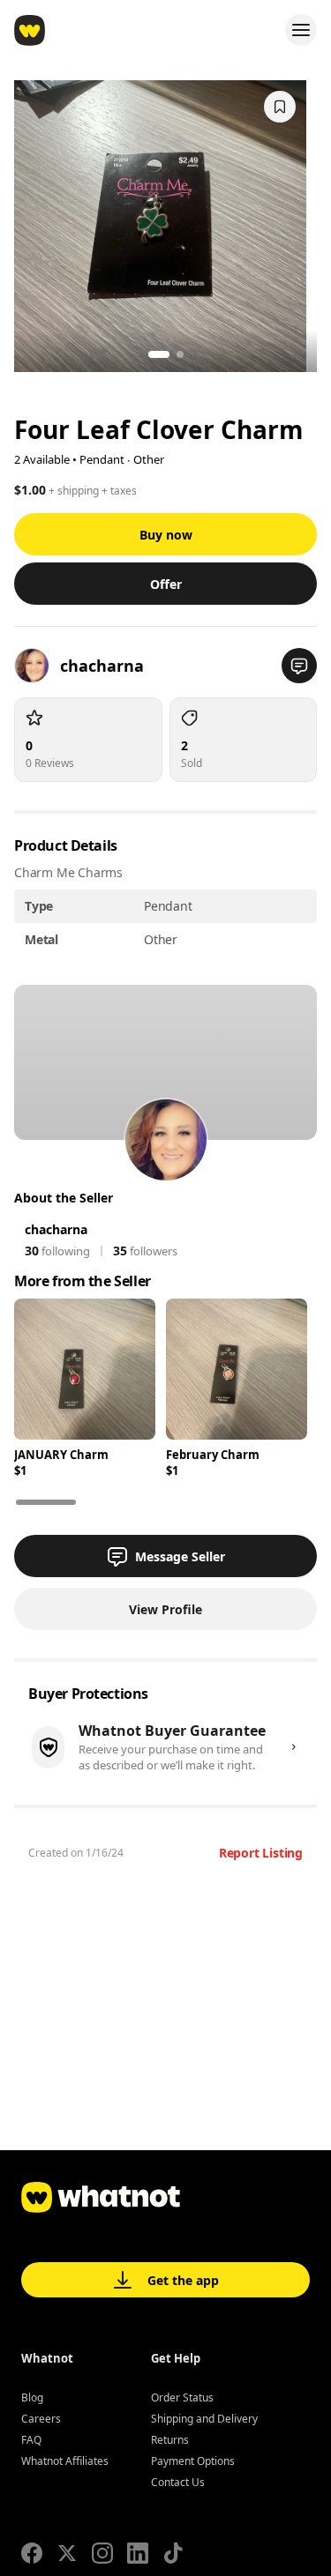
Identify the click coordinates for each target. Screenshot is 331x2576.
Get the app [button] (183, 2280)
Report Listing (261, 1853)
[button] (299, 666)
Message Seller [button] (180, 1556)
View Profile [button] (165, 1609)
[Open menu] (301, 30)
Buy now (166, 535)
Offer (166, 584)
